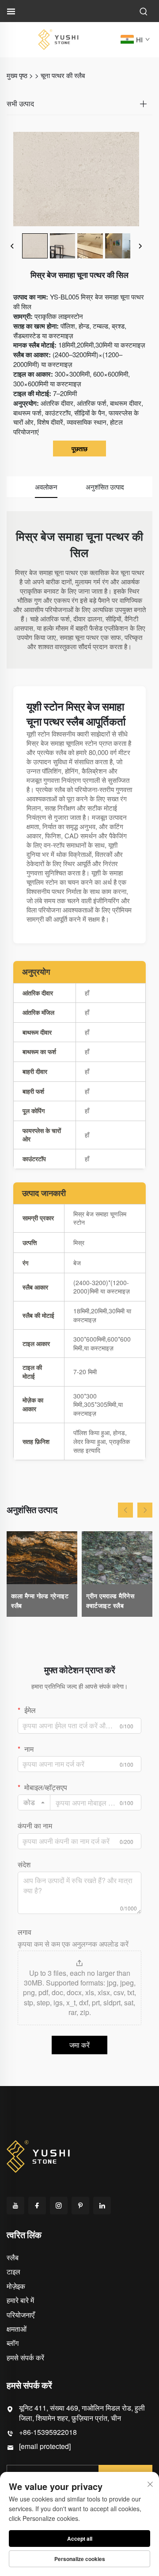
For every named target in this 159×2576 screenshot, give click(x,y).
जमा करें (79, 2045)
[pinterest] (80, 2206)
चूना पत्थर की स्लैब (63, 75)
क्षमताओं (17, 2329)
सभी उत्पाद (20, 104)
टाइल (13, 2271)
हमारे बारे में (20, 2300)
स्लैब (13, 2257)
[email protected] (45, 2446)
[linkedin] (102, 2206)
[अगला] (140, 246)
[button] (125, 1510)
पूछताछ (79, 449)
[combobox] (34, 1802)
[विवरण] (39, 2155)
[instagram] (59, 2206)
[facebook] (37, 2206)
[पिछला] (12, 246)
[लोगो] (58, 39)
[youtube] (15, 2206)
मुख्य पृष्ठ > (20, 75)
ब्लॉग (13, 2343)
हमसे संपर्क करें (25, 2357)
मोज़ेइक (16, 2286)
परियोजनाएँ (21, 2315)
